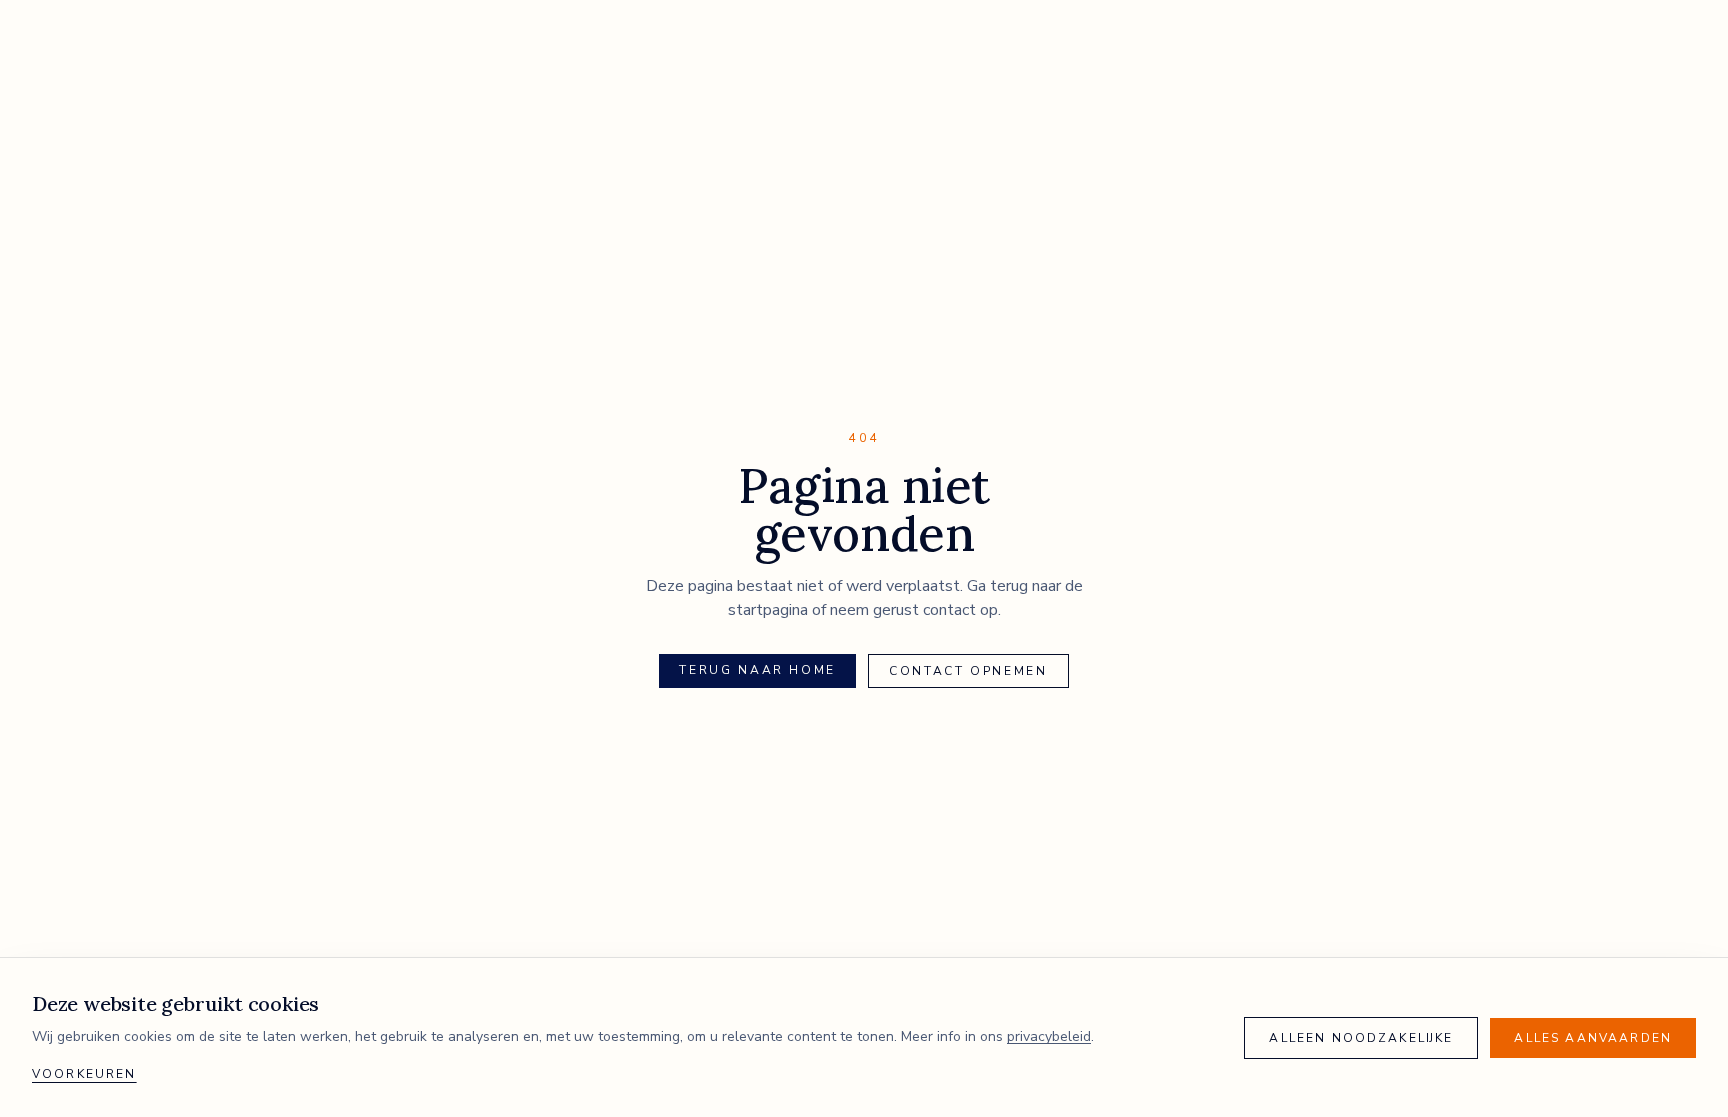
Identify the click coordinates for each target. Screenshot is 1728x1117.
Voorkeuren (84, 1074)
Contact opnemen (968, 671)
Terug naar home (757, 670)
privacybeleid (1049, 1036)
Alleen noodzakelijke (1361, 1038)
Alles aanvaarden (1593, 1038)
